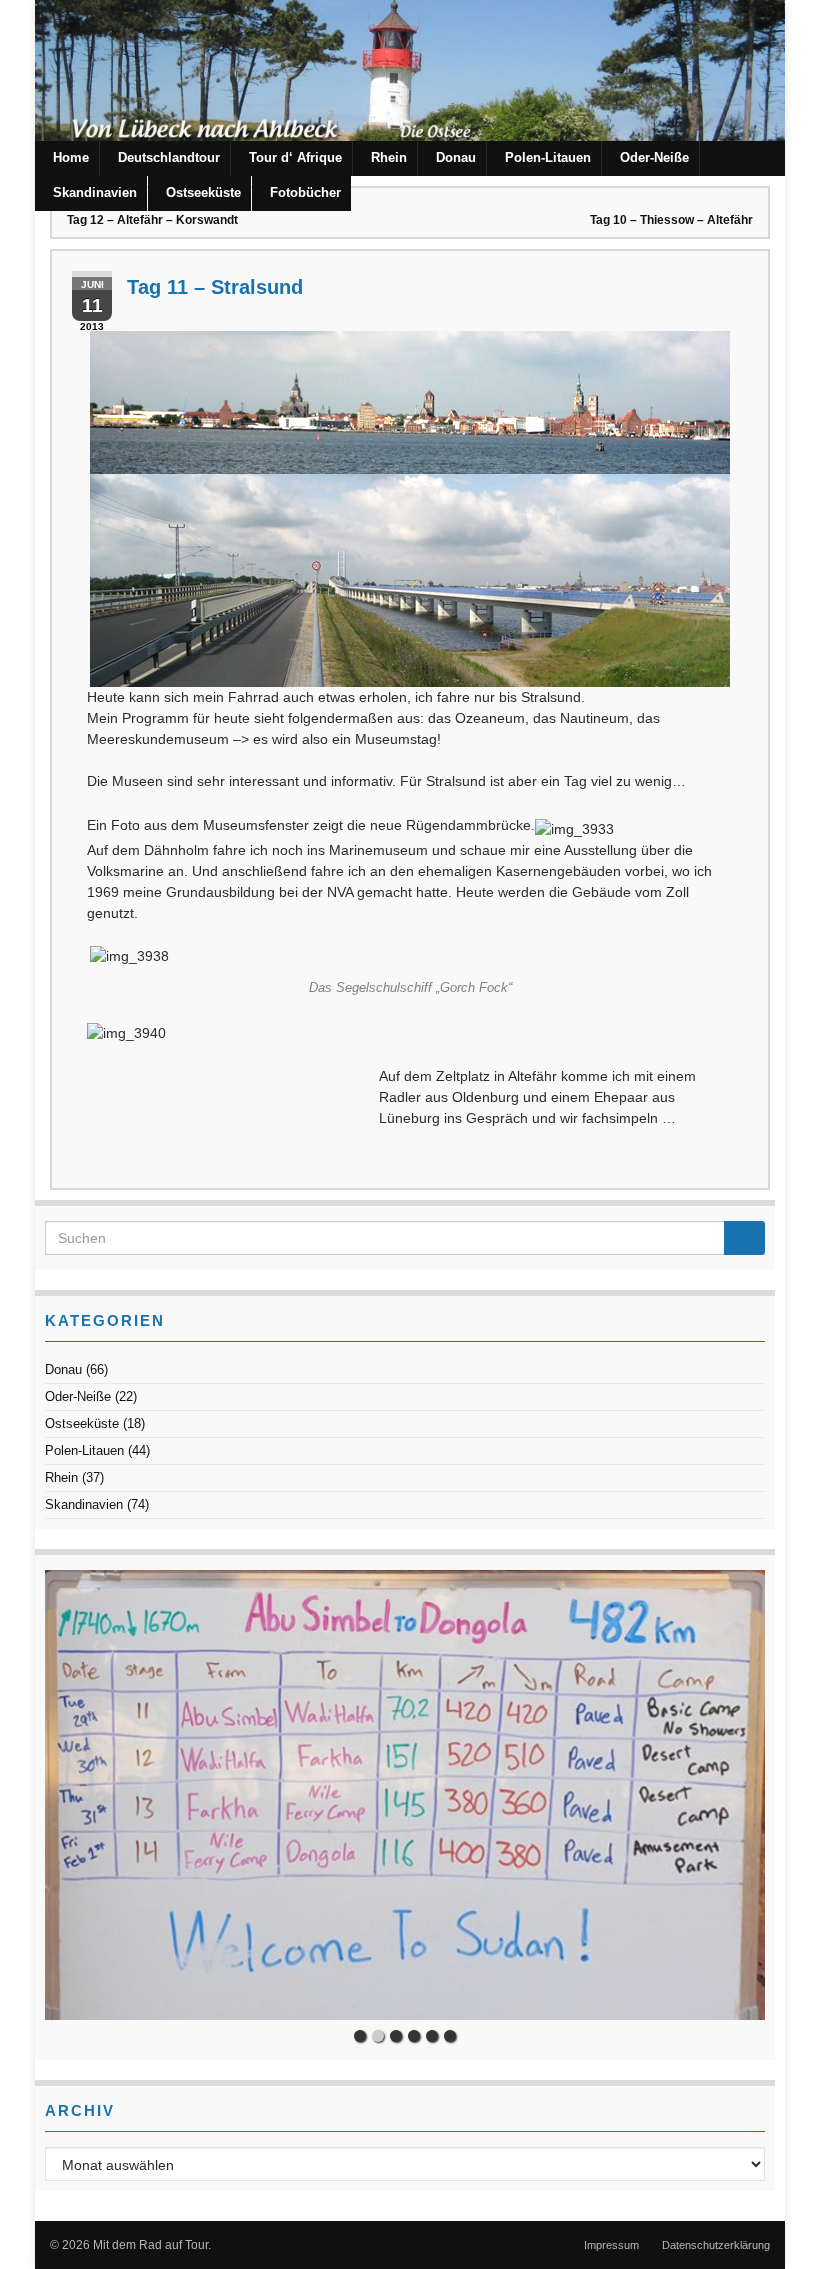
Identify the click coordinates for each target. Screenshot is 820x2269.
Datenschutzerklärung (716, 2245)
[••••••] (405, 1795)
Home (71, 157)
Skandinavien (95, 192)
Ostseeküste (203, 192)
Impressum (611, 2245)
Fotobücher (305, 192)
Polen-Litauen (548, 157)
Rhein (389, 157)
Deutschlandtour (169, 157)
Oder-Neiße (654, 157)
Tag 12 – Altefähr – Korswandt (152, 220)
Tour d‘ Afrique (295, 157)
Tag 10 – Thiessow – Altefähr (671, 220)
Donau (456, 157)
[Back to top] (775, 2224)
